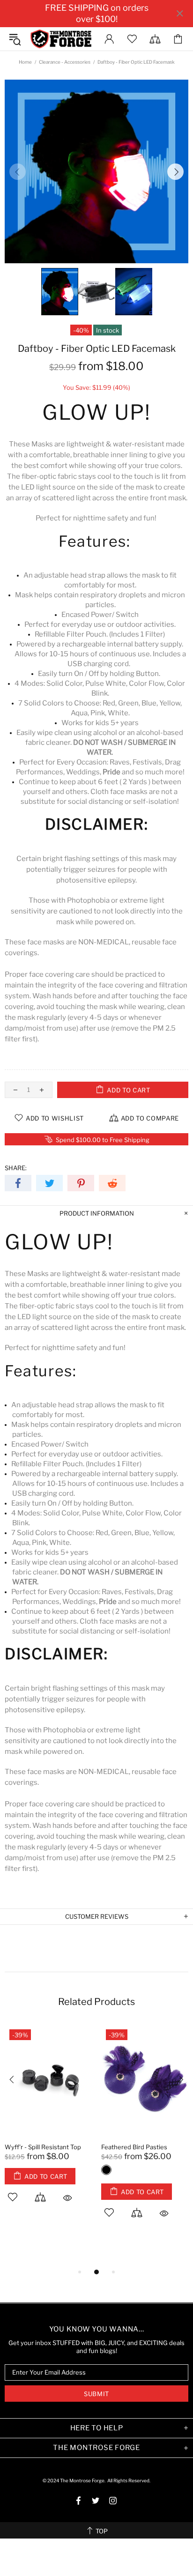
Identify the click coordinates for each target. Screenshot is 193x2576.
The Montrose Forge (61, 39)
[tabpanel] (48, 2124)
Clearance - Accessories (65, 62)
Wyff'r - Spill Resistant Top (43, 2147)
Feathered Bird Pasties (134, 2147)
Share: (16, 1168)
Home (25, 62)
